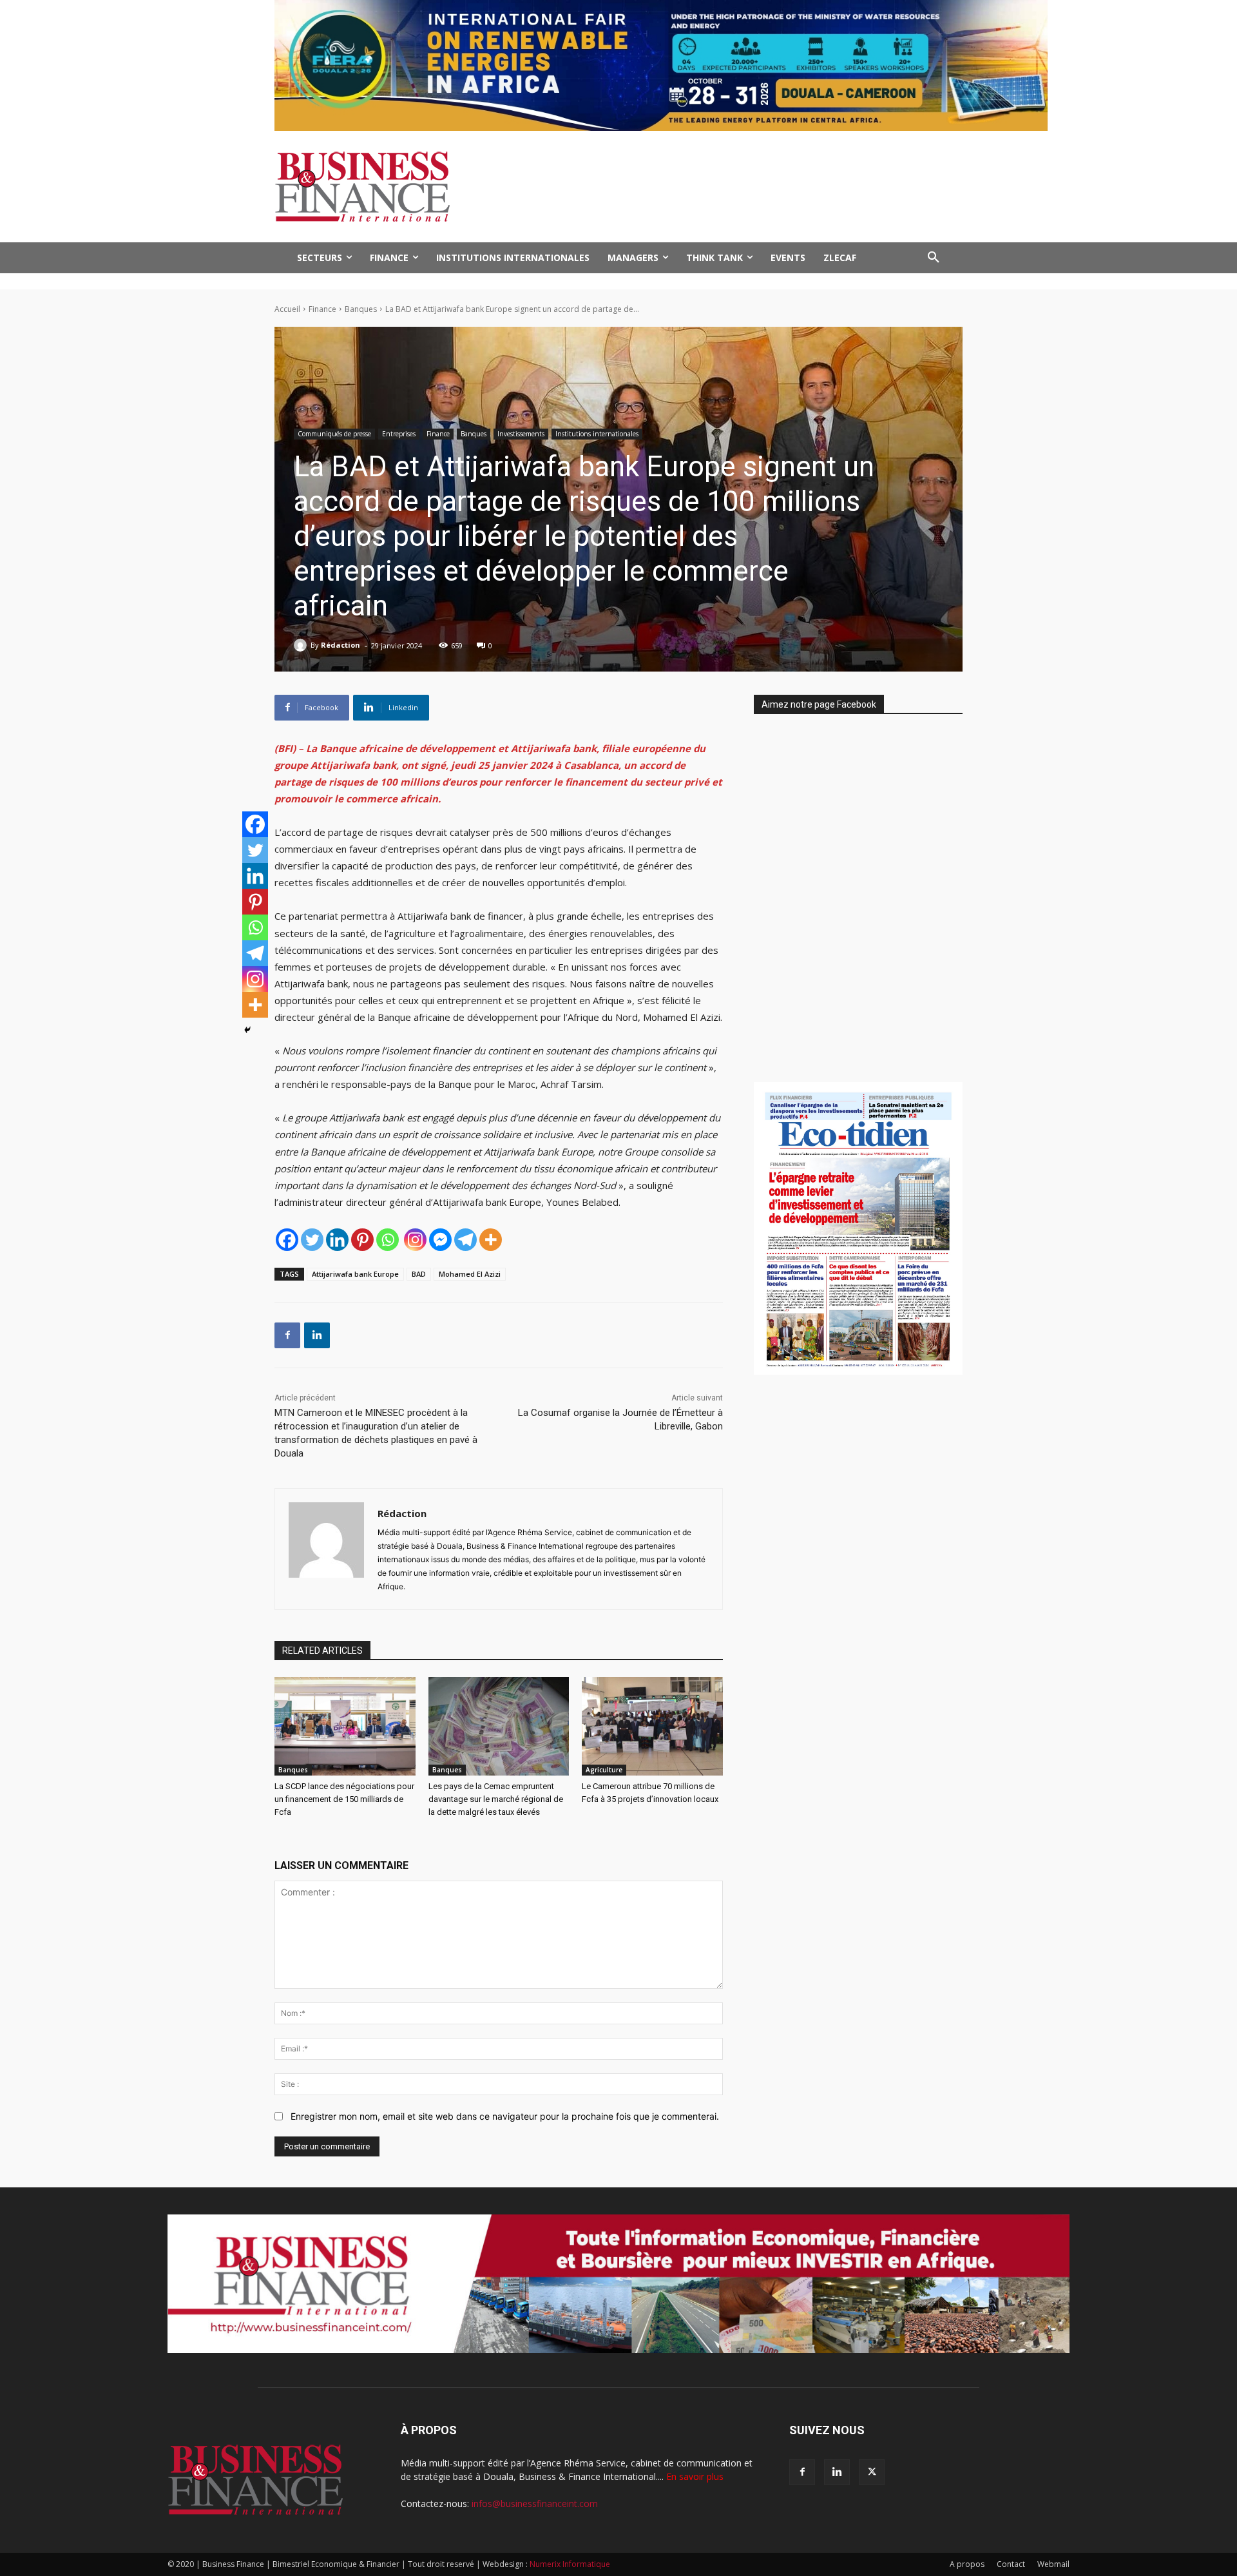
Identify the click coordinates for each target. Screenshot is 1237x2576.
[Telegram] (465, 1240)
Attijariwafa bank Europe (355, 1274)
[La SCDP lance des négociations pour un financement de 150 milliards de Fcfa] (345, 1726)
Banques (361, 309)
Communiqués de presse (334, 434)
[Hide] (247, 1030)
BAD (419, 1274)
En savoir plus (695, 2476)
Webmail (1053, 2564)
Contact (1011, 2564)
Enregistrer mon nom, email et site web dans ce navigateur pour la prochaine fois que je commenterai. (505, 2116)
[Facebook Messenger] (440, 1240)
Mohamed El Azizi (470, 1274)
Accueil (287, 309)
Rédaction (340, 645)
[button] (934, 258)
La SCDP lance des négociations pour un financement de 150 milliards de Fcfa (344, 1799)
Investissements (521, 434)
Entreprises (399, 434)
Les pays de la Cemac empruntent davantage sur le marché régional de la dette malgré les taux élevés (496, 1799)
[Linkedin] (337, 1240)
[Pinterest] (362, 1240)
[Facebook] (287, 1240)
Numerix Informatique (570, 2564)
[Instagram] (415, 1240)
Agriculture (604, 1770)
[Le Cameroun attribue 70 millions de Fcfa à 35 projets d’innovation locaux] (652, 1726)
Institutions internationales (597, 434)
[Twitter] (312, 1240)
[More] (491, 1240)
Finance (322, 309)
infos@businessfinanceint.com (535, 2503)
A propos (967, 2564)
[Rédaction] (302, 645)
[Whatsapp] (388, 1240)
